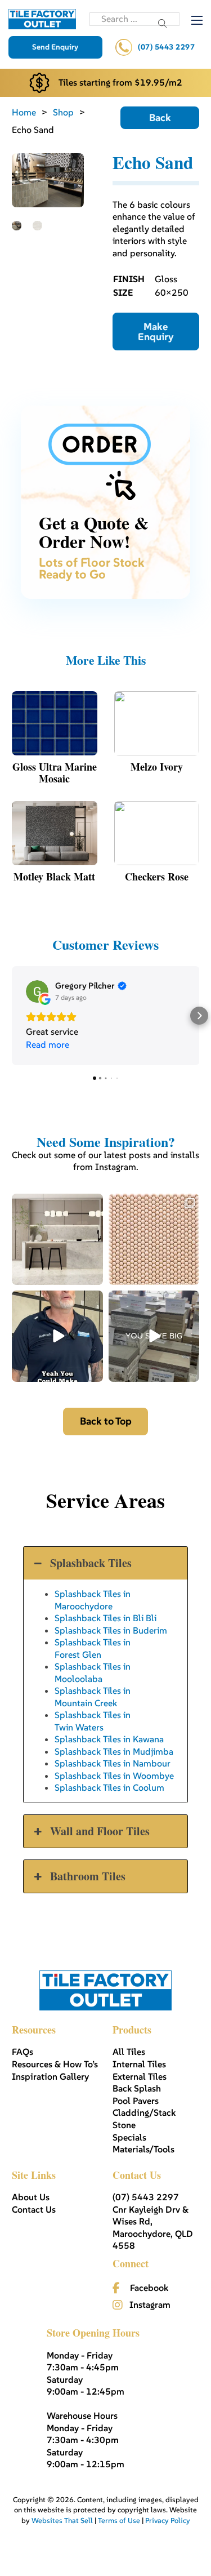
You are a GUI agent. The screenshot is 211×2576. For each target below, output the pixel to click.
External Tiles (140, 2076)
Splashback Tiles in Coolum (109, 1787)
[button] (12, 1016)
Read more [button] (48, 1044)
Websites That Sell (62, 2521)
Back (160, 117)
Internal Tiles (139, 2064)
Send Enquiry (55, 47)
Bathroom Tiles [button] (88, 1876)
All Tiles (129, 2052)
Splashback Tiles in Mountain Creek (93, 1696)
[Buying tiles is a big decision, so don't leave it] (57, 1336)
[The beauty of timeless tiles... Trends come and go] (57, 1239)
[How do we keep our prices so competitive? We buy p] (154, 1336)
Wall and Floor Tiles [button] (100, 1831)
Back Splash (137, 2088)
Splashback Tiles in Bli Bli (105, 1618)
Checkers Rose (157, 877)
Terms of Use (119, 2521)
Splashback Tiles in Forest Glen (93, 1648)
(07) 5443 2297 (166, 47)
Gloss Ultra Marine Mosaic (55, 773)
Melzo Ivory (157, 767)
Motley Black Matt (54, 877)
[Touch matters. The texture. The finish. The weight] (154, 1239)
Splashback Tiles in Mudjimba (114, 1751)
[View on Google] (37, 991)
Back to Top (106, 1421)
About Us (31, 2197)
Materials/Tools (143, 2149)
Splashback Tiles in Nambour (113, 1763)
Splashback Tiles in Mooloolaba (93, 1672)
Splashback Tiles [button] (91, 1563)
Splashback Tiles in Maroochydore (93, 1600)
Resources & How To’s (55, 2064)
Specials (129, 2137)
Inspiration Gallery (50, 2076)
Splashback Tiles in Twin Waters (93, 1721)
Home (24, 112)
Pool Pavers (136, 2101)
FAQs (23, 2052)
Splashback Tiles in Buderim (111, 1630)
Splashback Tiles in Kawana (109, 1739)
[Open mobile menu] (197, 20)
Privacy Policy (168, 2521)
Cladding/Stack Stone (144, 2119)
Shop (63, 112)
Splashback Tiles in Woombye (114, 1776)
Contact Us (34, 2209)
